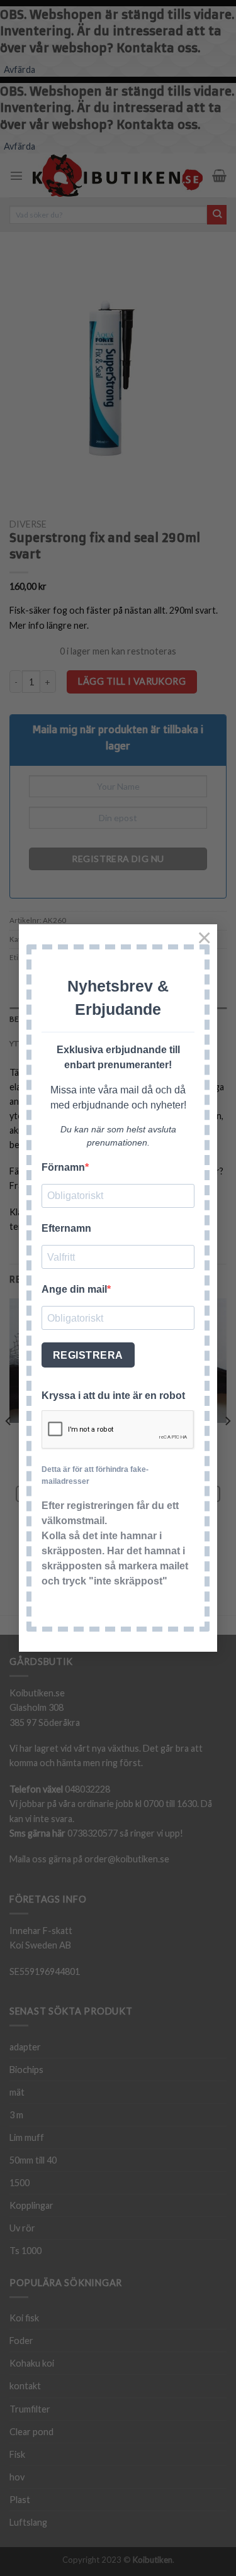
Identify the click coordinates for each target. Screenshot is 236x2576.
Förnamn (63, 1167)
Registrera (88, 1355)
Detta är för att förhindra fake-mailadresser (95, 1475)
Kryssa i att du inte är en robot (113, 1396)
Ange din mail (74, 1289)
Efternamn (66, 1228)
